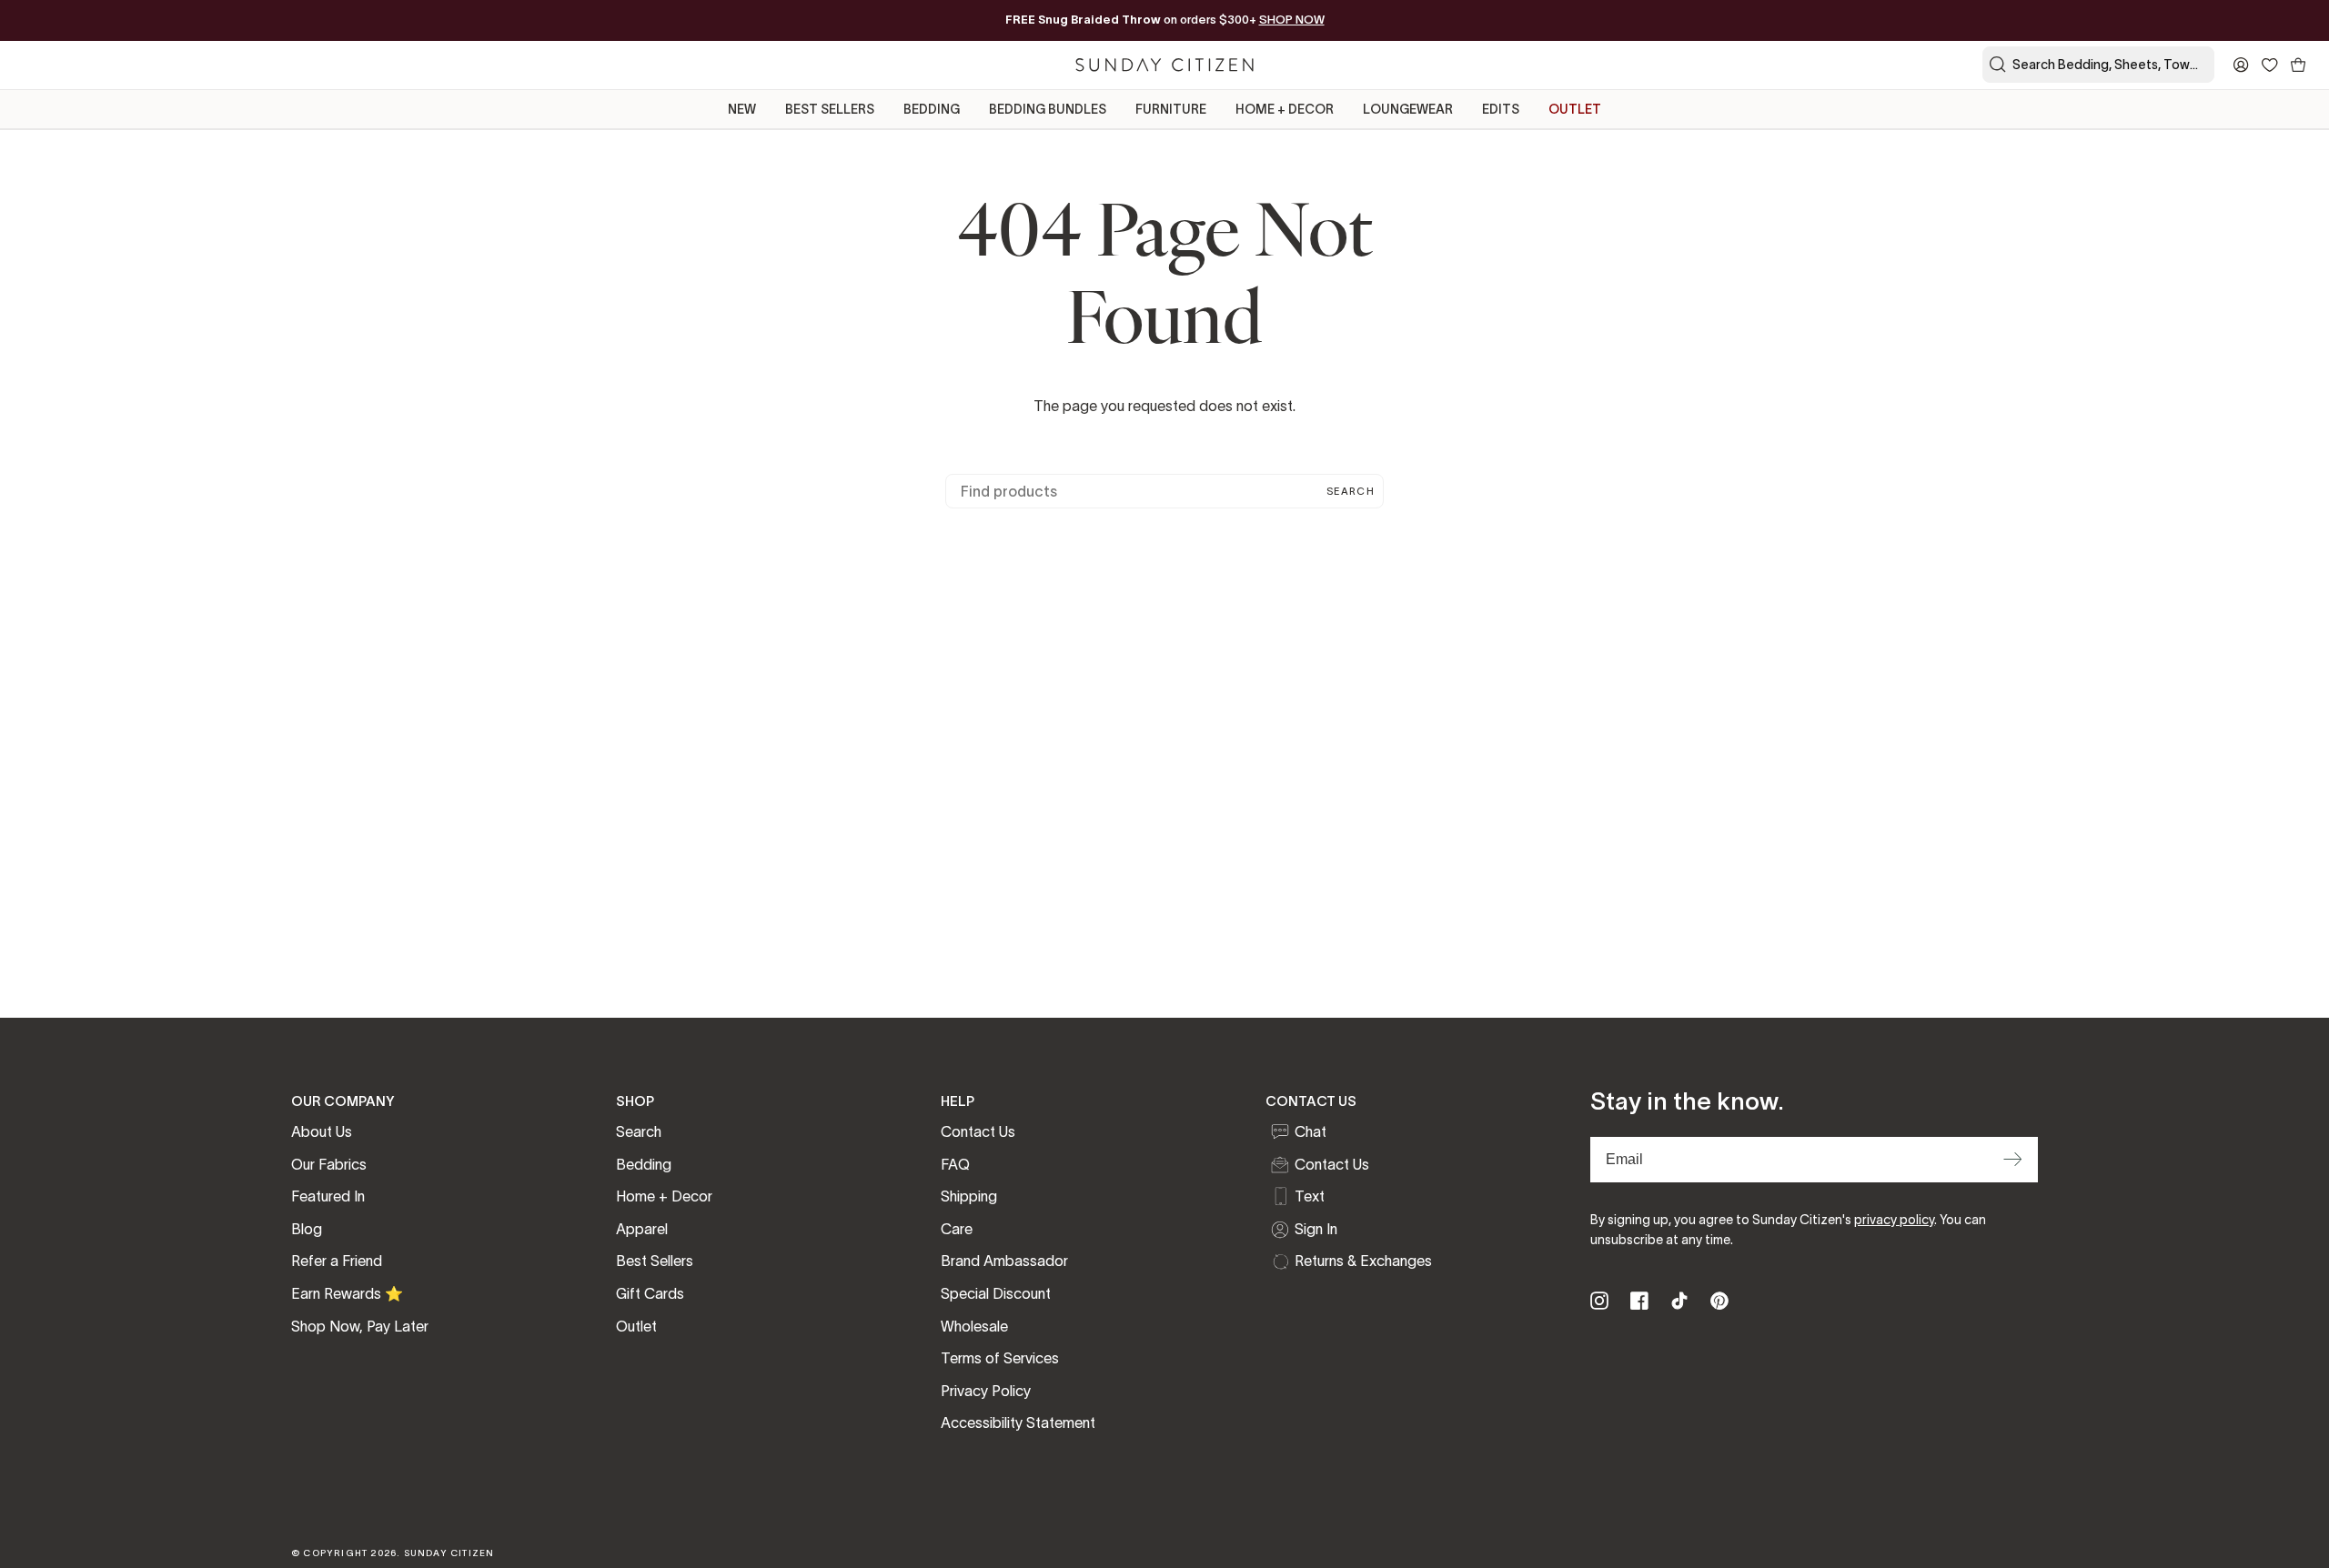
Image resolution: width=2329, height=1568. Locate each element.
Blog (307, 1229)
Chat (1311, 1131)
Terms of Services (1000, 1358)
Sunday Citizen (449, 1553)
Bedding (644, 1164)
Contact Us (978, 1131)
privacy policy (1894, 1220)
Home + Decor (664, 1196)
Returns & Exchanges (1363, 1261)
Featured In (328, 1196)
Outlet (636, 1326)
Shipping (969, 1196)
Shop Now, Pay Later (360, 1326)
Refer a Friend (337, 1261)
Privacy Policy (986, 1391)
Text (1310, 1196)
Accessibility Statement (1018, 1422)
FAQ (955, 1164)
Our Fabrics (329, 1164)
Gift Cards (650, 1293)
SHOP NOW (1292, 20)
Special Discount (996, 1293)
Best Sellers (655, 1261)
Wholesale (974, 1326)
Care (957, 1229)
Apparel (642, 1229)
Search (1351, 491)
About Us (322, 1131)
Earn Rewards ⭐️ (347, 1293)
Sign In (1316, 1229)
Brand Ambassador (1004, 1261)
